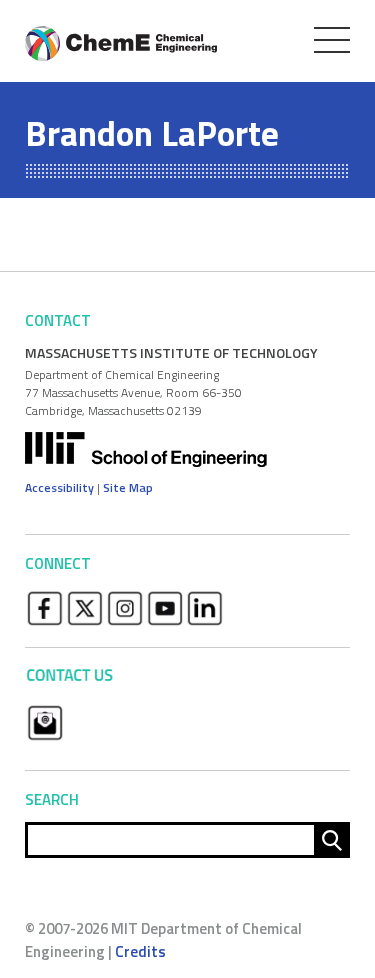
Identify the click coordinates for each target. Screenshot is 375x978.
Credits (140, 951)
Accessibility (59, 487)
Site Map (128, 487)
